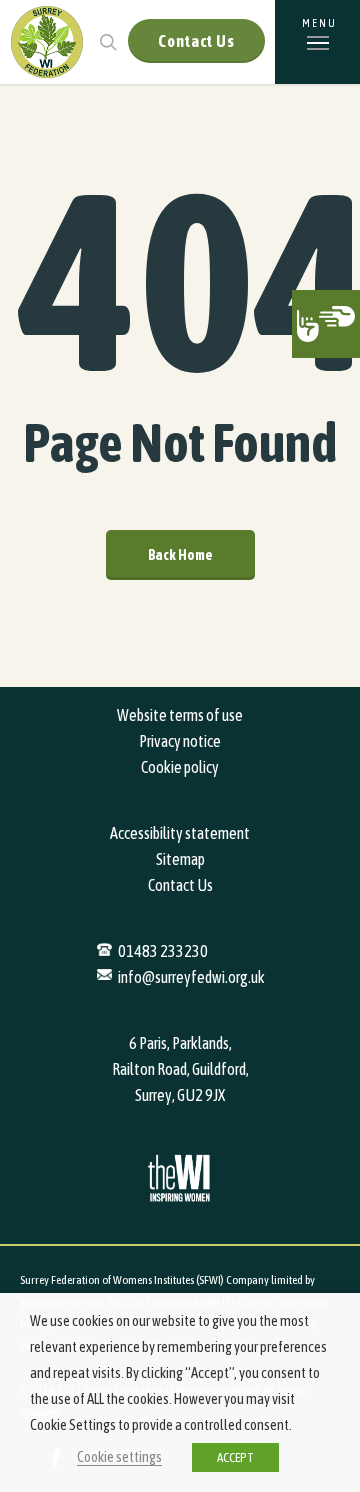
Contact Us (196, 41)
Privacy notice (180, 741)
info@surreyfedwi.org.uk (191, 977)
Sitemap (180, 859)
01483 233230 (163, 951)
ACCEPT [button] (235, 1457)
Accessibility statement (180, 833)
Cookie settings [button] (119, 1456)
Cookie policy (180, 767)
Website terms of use (180, 715)
